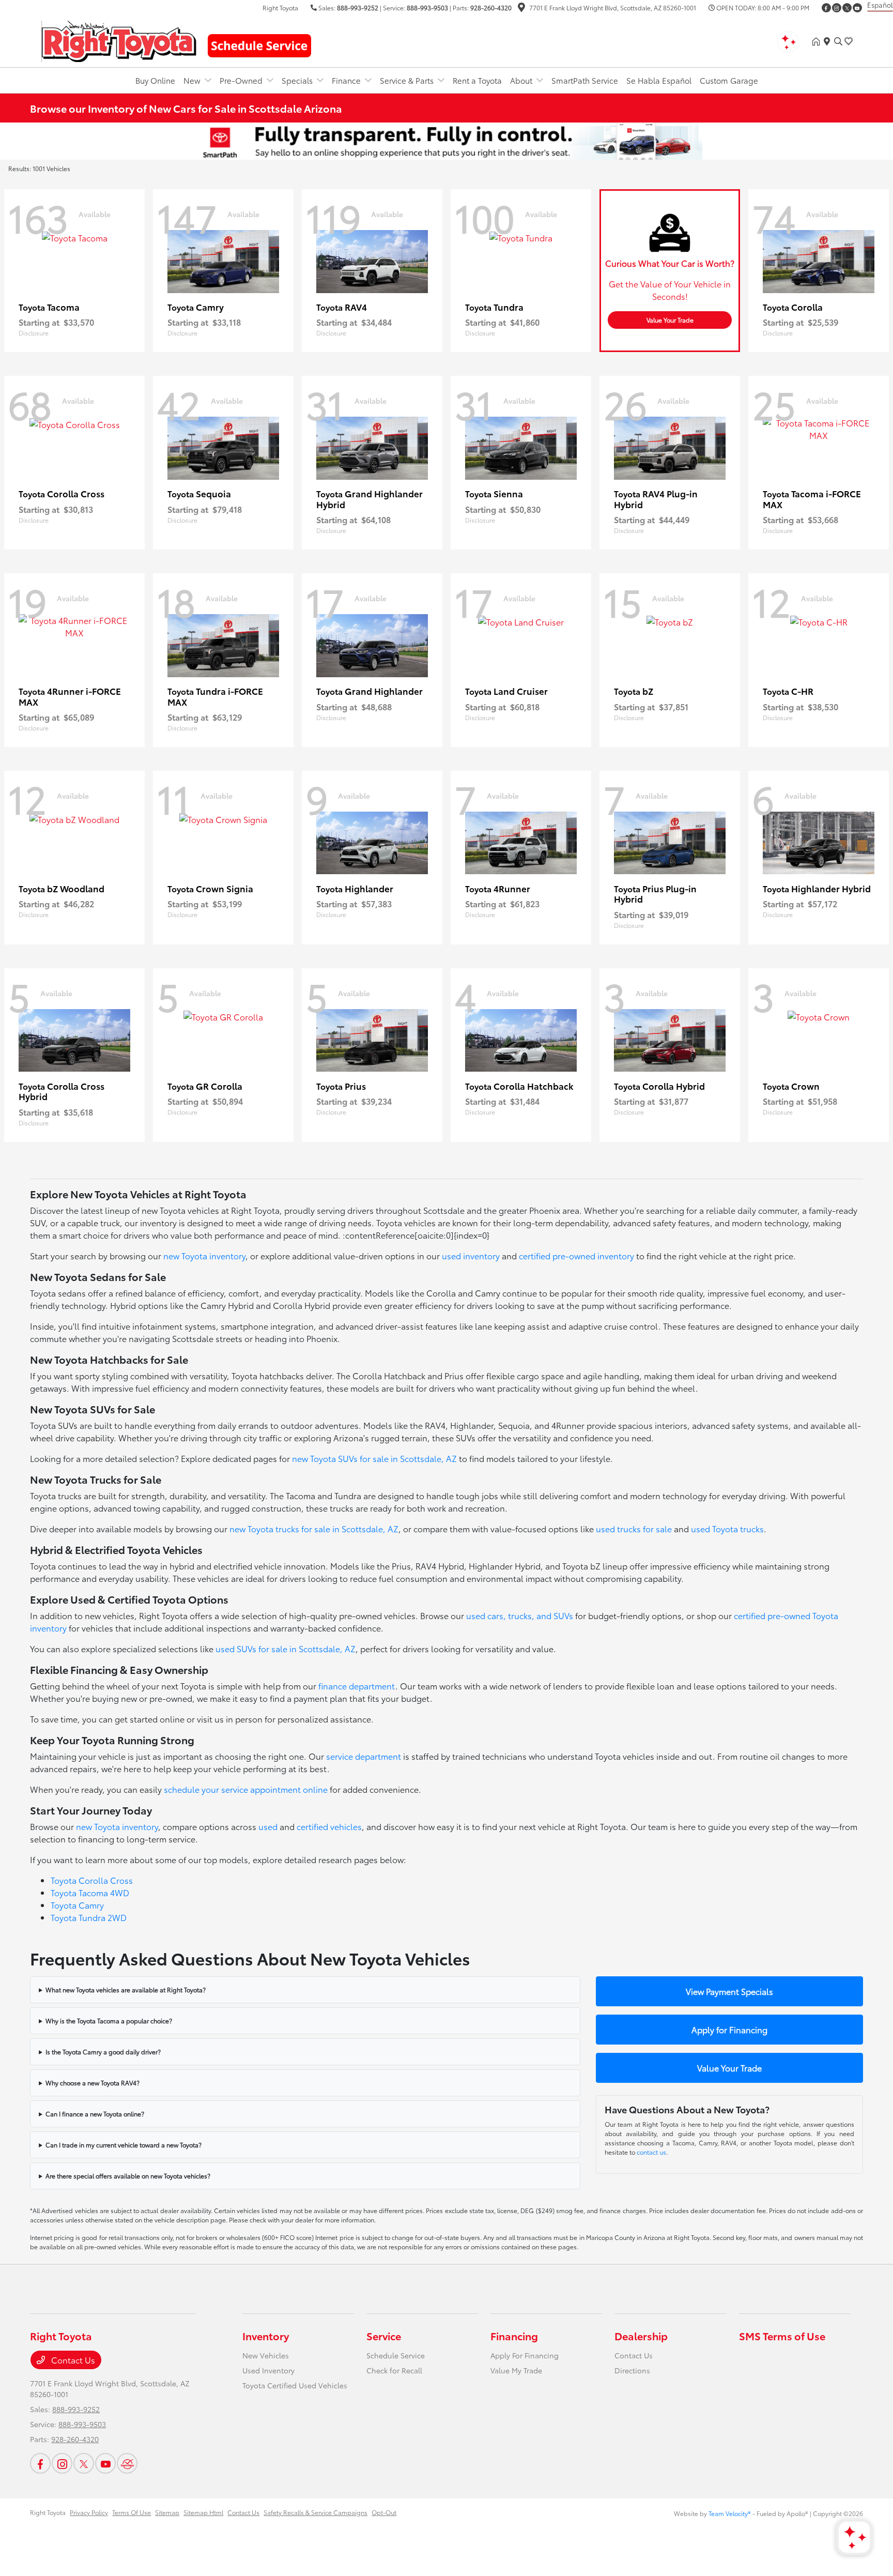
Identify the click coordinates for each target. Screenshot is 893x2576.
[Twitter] (847, 8)
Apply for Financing (729, 2029)
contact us (651, 2152)
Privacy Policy (89, 2512)
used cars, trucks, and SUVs (520, 1615)
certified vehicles (329, 1826)
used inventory (471, 1255)
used (268, 1826)
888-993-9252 (358, 7)
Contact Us (72, 2360)
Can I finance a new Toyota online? (95, 2114)
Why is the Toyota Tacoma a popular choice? (109, 2021)
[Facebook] (826, 8)
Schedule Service (396, 2355)
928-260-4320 (491, 7)
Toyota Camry (77, 1905)
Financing (514, 2336)
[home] (818, 41)
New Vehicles (266, 2355)
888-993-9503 (427, 7)
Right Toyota (48, 2512)
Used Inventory (268, 2370)
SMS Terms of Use (782, 2336)
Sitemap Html (203, 2512)
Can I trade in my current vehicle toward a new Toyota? (124, 2145)
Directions (632, 2370)
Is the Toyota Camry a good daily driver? (103, 2052)
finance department (357, 1686)
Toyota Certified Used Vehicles (295, 2385)
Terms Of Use (132, 2512)
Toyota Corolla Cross (92, 1880)
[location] (521, 9)
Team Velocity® (730, 2513)
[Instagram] (837, 8)
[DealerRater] (127, 2463)
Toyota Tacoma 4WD (90, 1892)
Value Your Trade (670, 320)
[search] (838, 41)
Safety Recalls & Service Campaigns (315, 2512)
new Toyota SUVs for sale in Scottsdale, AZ (374, 1458)
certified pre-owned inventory (576, 1255)
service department (364, 1756)
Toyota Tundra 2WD (89, 1917)
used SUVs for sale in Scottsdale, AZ (286, 1648)
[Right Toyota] (119, 40)
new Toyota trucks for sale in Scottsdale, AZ (314, 1528)
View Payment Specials (729, 1991)
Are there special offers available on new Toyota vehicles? (128, 2176)
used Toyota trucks (727, 1528)
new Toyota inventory (204, 1255)
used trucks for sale (634, 1528)
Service (384, 2336)
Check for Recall (394, 2370)
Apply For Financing (525, 2355)
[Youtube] (857, 8)
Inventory (266, 2336)
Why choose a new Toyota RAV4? (93, 2083)
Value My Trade (516, 2370)
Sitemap (167, 2512)
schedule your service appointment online (246, 1789)
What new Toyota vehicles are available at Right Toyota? (126, 1990)
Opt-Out (384, 2512)
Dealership (641, 2336)
